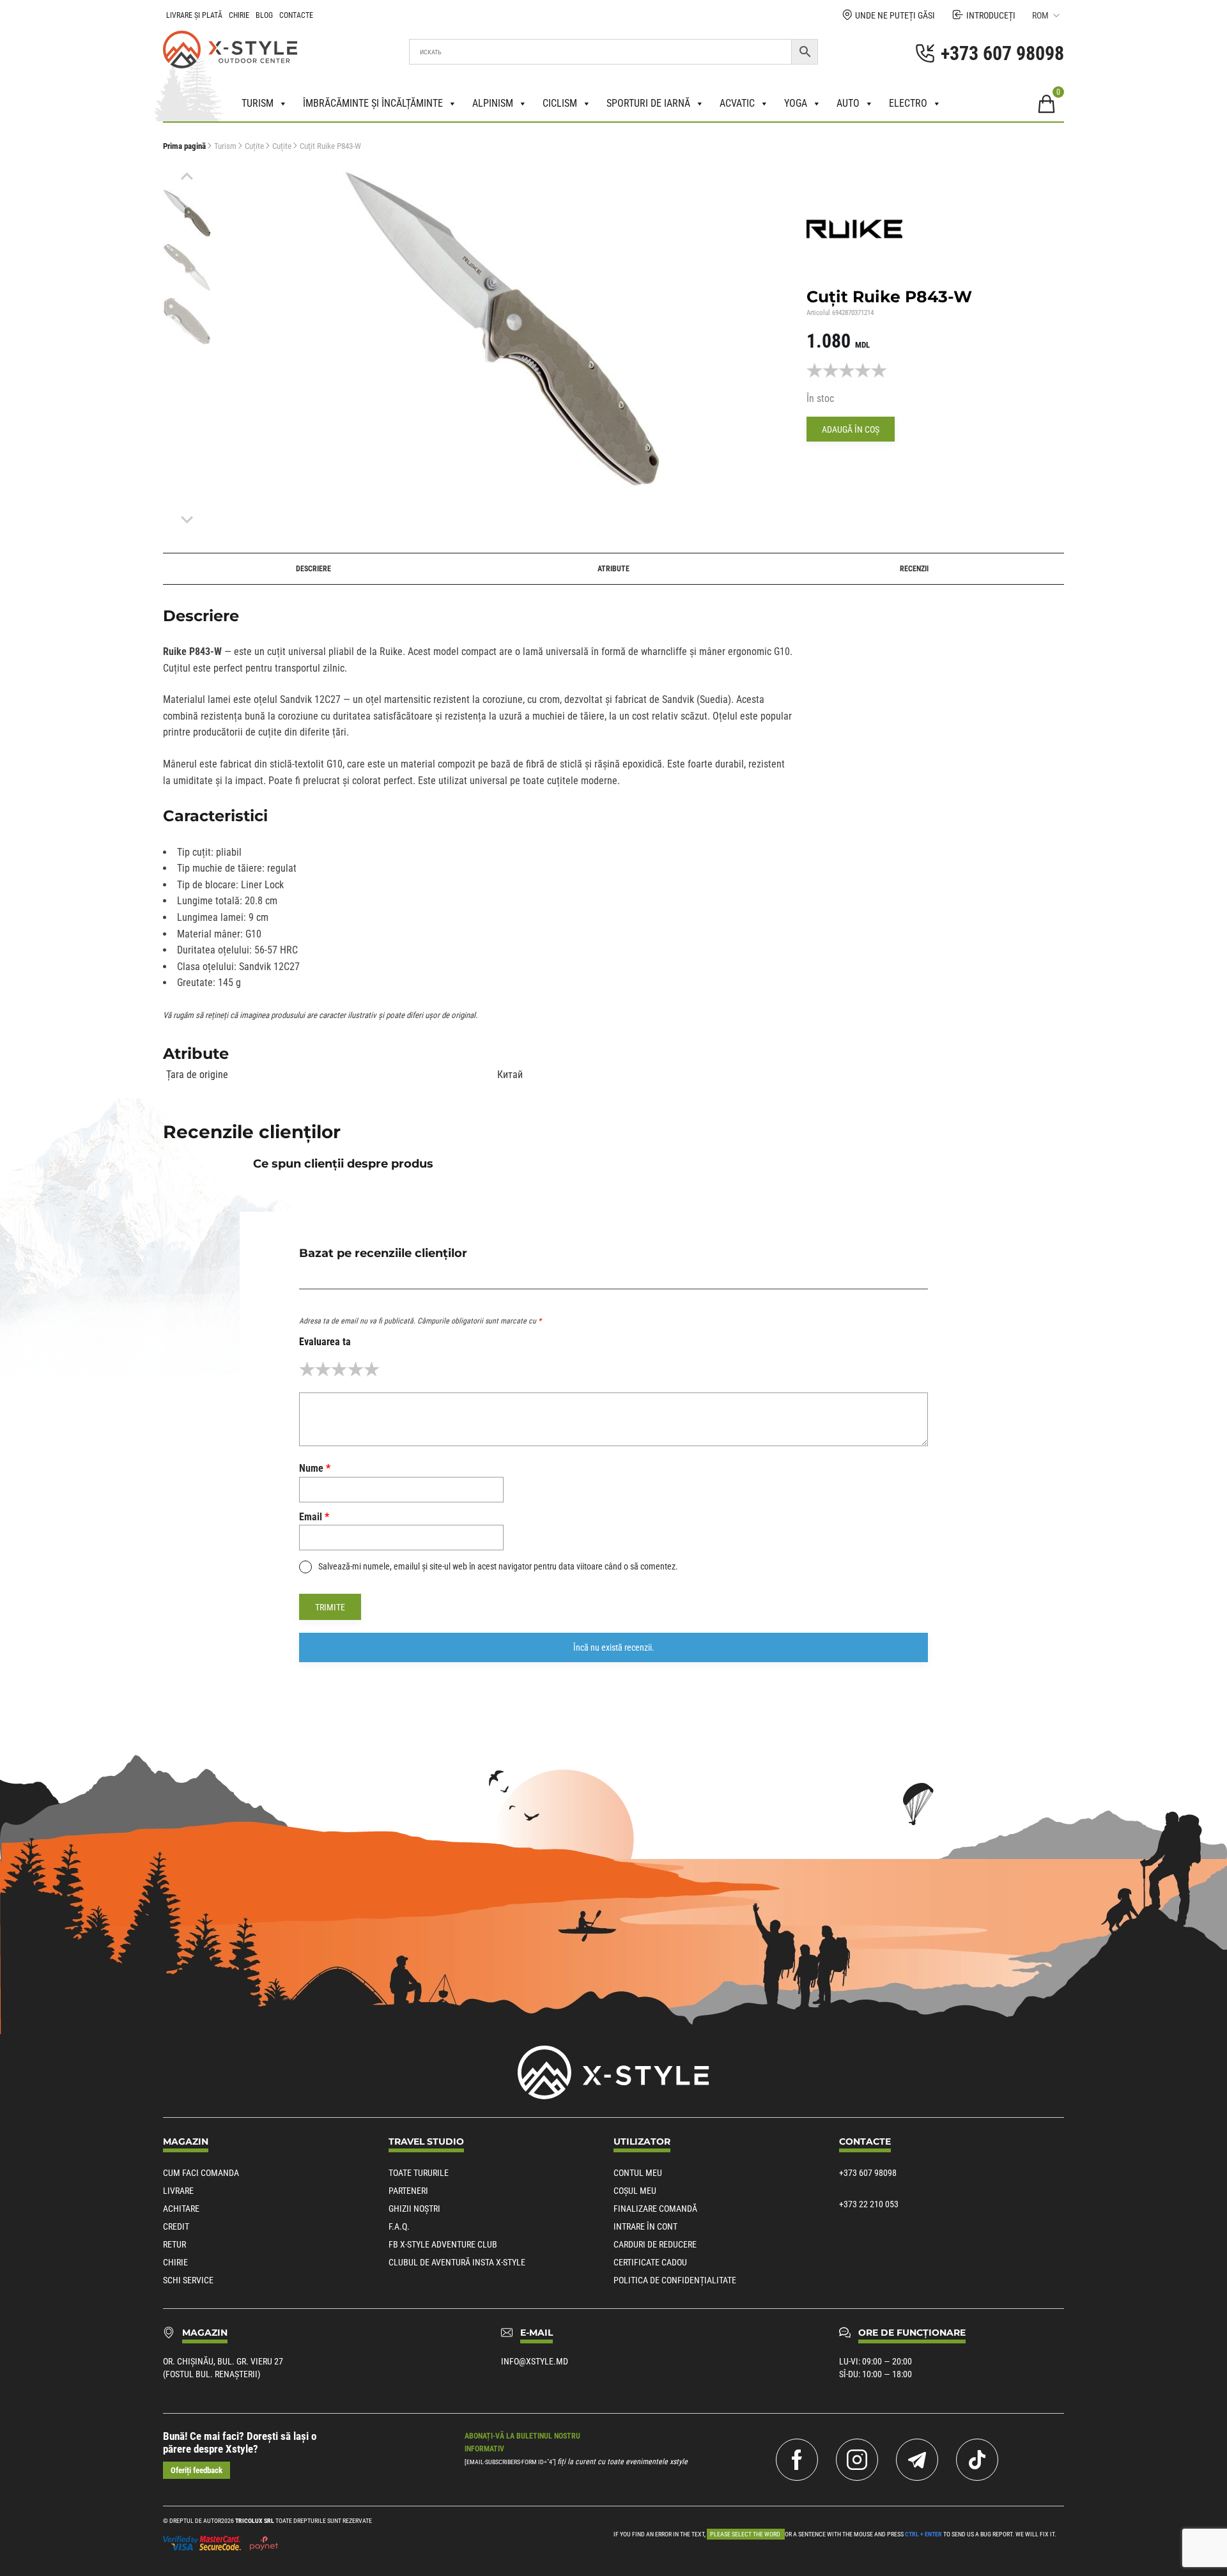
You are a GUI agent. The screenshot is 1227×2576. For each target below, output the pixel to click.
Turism (258, 103)
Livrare (178, 2191)
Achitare (181, 2209)
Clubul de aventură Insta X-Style (457, 2262)
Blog (264, 15)
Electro (908, 103)
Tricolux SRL (255, 2521)
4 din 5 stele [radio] (356, 1369)
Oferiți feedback (197, 2470)
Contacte (296, 15)
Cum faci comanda (201, 2173)
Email (314, 1517)
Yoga (796, 103)
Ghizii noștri (414, 2209)
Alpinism (493, 103)
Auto (848, 103)
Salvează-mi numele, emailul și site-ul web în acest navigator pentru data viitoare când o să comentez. (498, 1566)
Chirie (239, 15)
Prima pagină (184, 146)
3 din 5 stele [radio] (339, 1369)
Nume (315, 1468)
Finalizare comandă (655, 2209)
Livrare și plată (194, 15)
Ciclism (560, 103)
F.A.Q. (399, 2226)
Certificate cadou (650, 2262)
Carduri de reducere (655, 2244)
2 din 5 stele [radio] (323, 1369)
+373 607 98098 (868, 2173)
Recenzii (914, 569)
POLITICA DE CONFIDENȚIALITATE (675, 2280)
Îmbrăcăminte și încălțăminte (373, 103)
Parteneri (408, 2191)
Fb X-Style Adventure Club (443, 2244)
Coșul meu (635, 2191)
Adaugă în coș (851, 429)
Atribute (613, 569)
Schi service (188, 2280)
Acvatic (737, 103)
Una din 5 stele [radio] (307, 1369)
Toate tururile (419, 2173)
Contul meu (638, 2173)
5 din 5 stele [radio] (372, 1369)
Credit (176, 2226)
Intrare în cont (645, 2226)
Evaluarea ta (325, 1342)
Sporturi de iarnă (648, 103)
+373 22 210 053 (869, 2204)
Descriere (313, 569)
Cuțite (254, 146)
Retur (174, 2244)
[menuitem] (187, 213)
